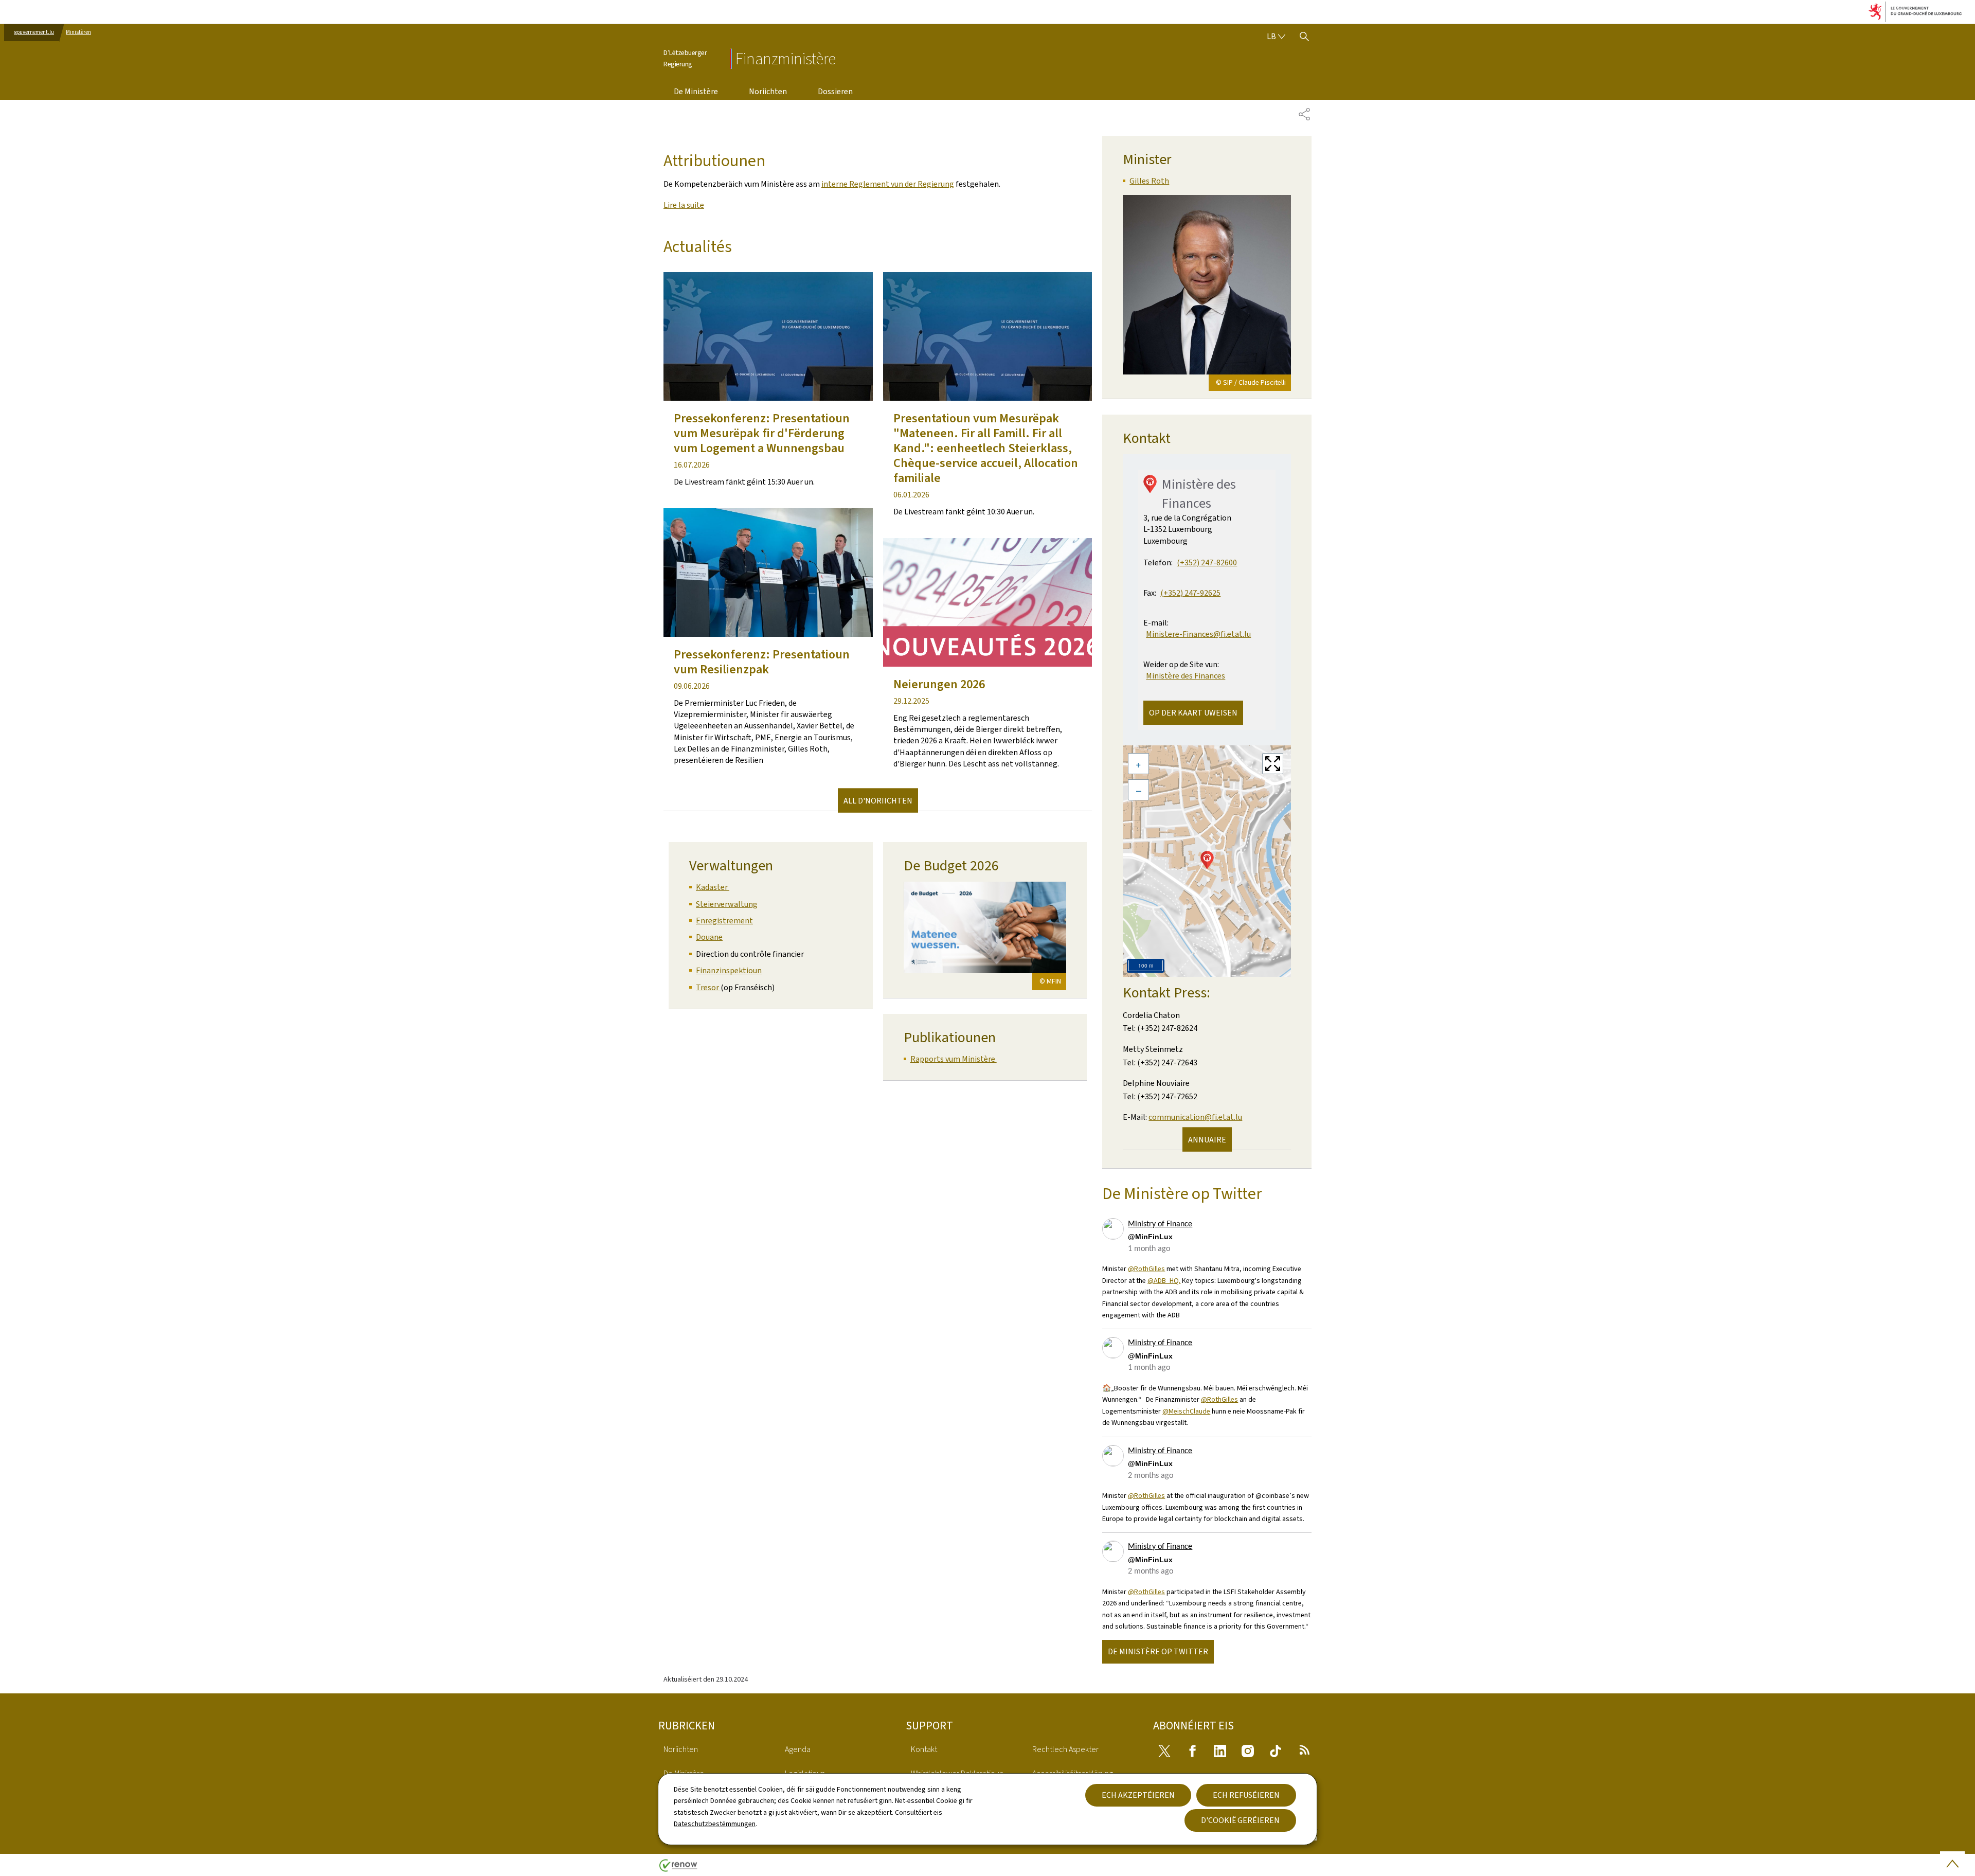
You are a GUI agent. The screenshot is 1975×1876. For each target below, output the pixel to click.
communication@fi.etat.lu (1195, 1117)
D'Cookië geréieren (1240, 1820)
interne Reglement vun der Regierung (888, 184)
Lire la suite (684, 205)
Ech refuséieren (1246, 1795)
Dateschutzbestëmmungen (715, 1824)
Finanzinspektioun (729, 970)
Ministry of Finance (1160, 1224)
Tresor (708, 987)
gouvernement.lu (34, 32)
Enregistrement (724, 921)
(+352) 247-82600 (1207, 562)
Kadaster (713, 887)
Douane (709, 937)
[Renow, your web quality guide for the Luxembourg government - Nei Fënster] (678, 1869)
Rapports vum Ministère (954, 1059)
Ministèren (78, 32)
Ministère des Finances (1186, 676)
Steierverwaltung (727, 904)
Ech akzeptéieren (1138, 1795)
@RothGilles (1146, 1269)
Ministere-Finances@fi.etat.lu (1198, 634)
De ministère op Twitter (1158, 1651)
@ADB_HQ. (1164, 1281)
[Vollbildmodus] (1273, 764)
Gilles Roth (1149, 181)
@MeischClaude (1186, 1411)
